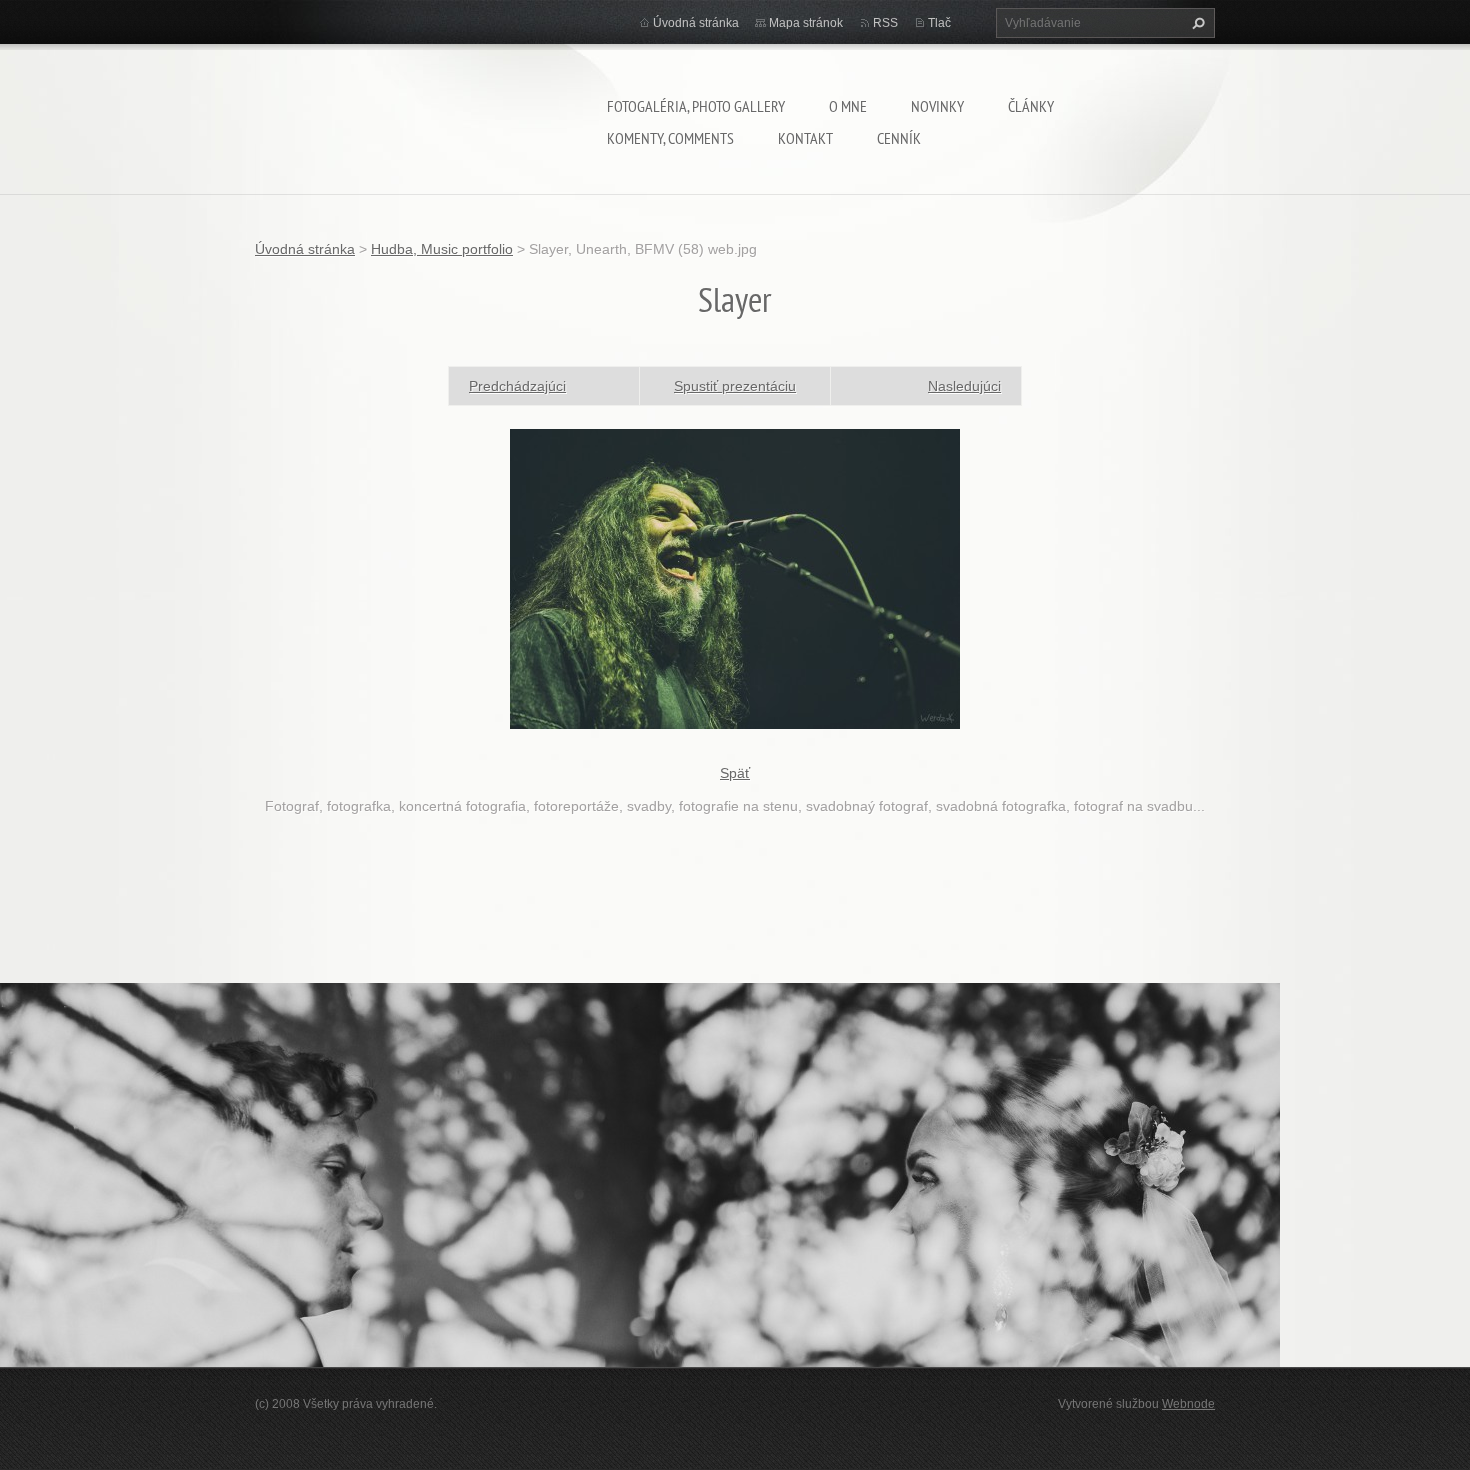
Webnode (1188, 1404)
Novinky (937, 106)
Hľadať (1196, 23)
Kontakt (805, 138)
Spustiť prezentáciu (735, 386)
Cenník (899, 138)
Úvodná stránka (696, 23)
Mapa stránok (806, 23)
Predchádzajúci (517, 386)
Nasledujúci (964, 386)
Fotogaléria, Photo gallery (696, 106)
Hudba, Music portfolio (442, 249)
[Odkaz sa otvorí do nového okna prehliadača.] (735, 577)
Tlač (939, 23)
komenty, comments (670, 138)
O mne (848, 106)
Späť (735, 773)
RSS (885, 23)
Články (1031, 106)
